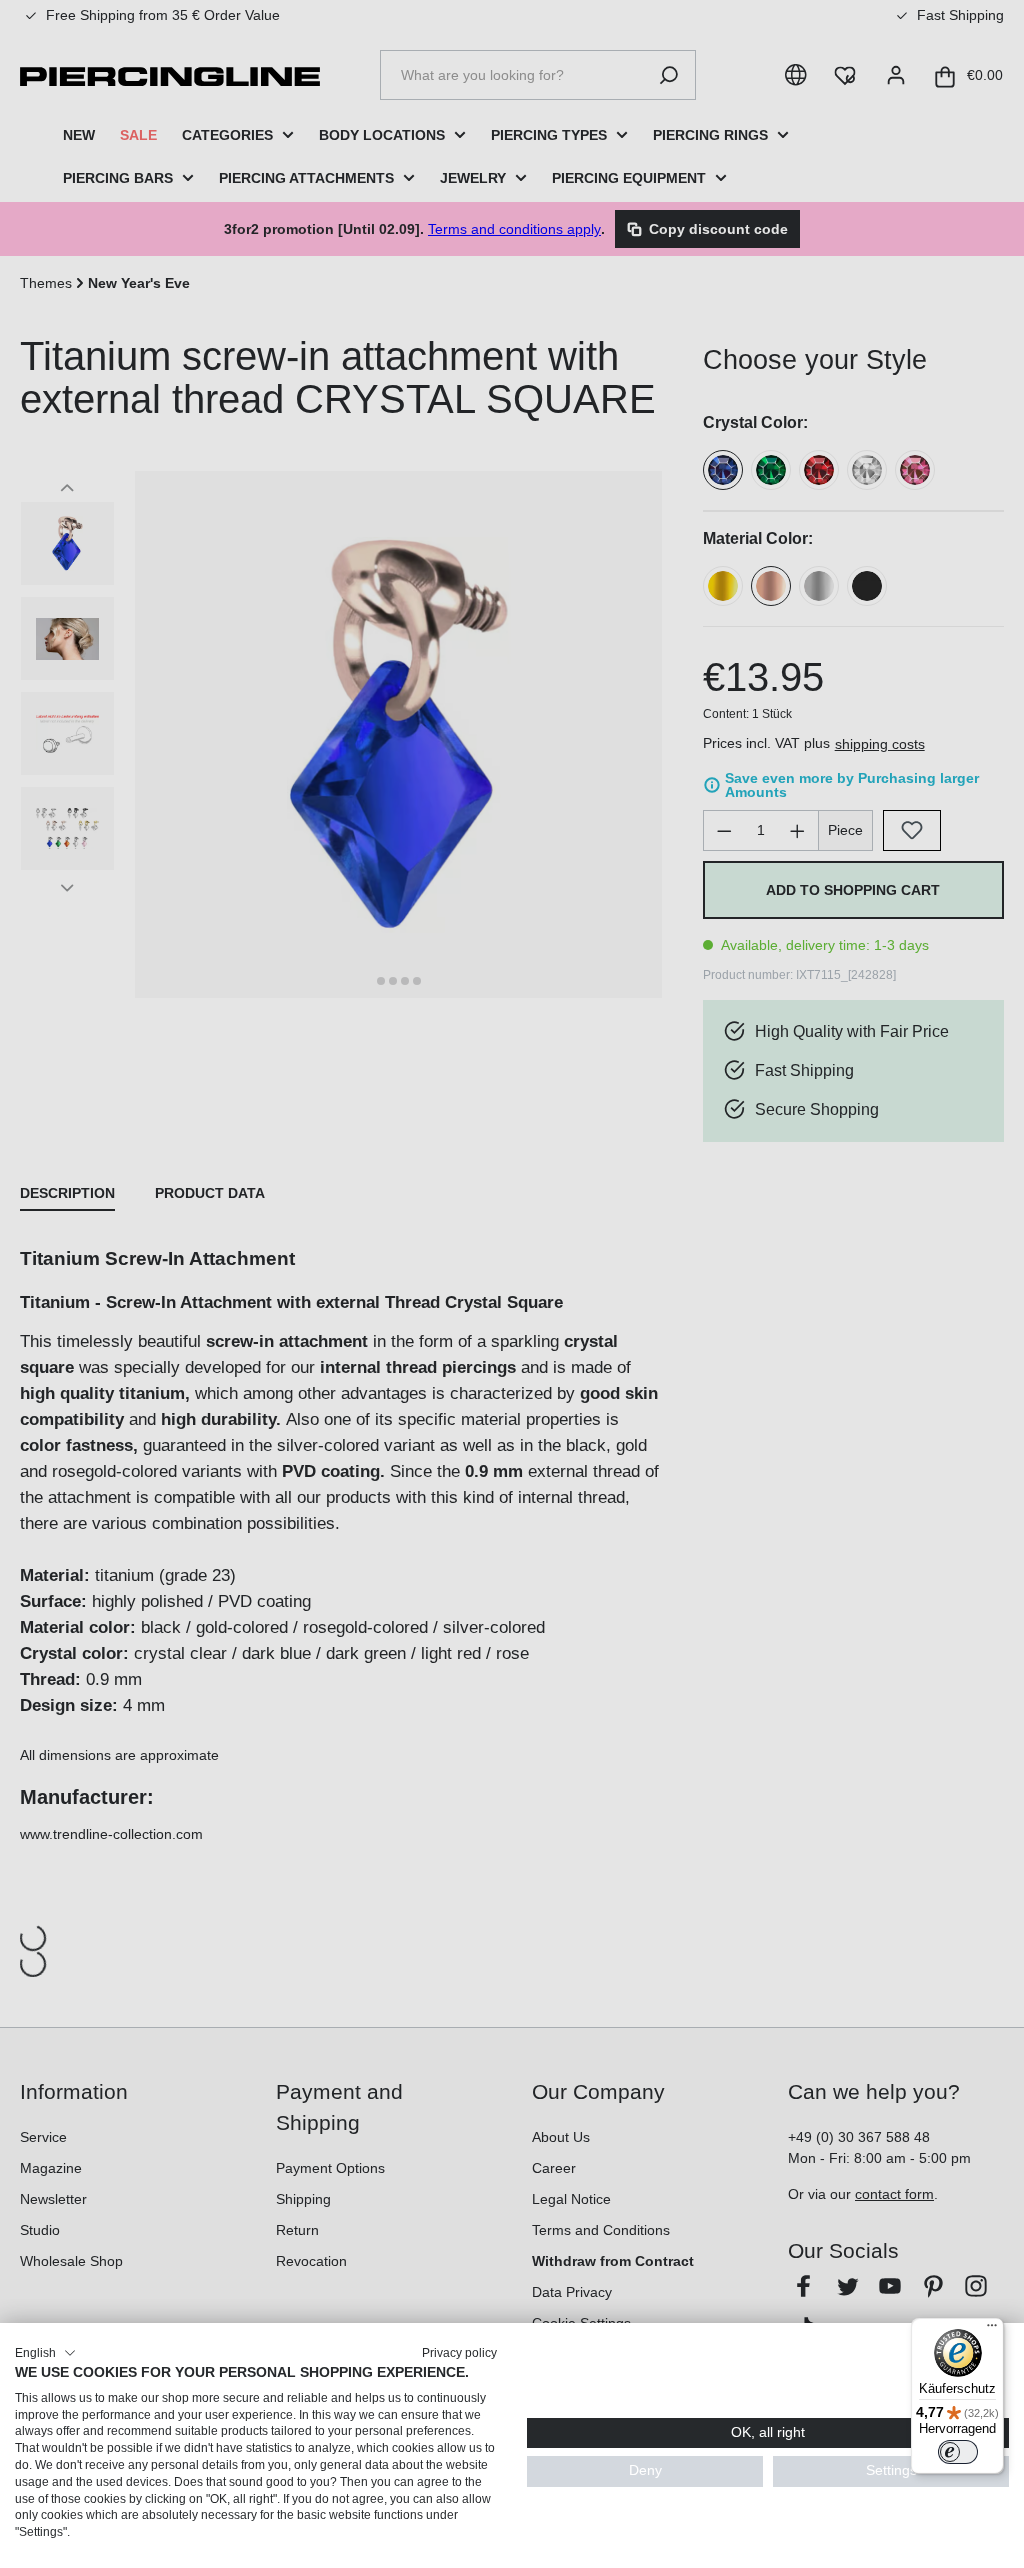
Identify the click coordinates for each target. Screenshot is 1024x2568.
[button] (45, 2353)
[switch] (958, 2452)
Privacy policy (459, 2353)
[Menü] (992, 2330)
